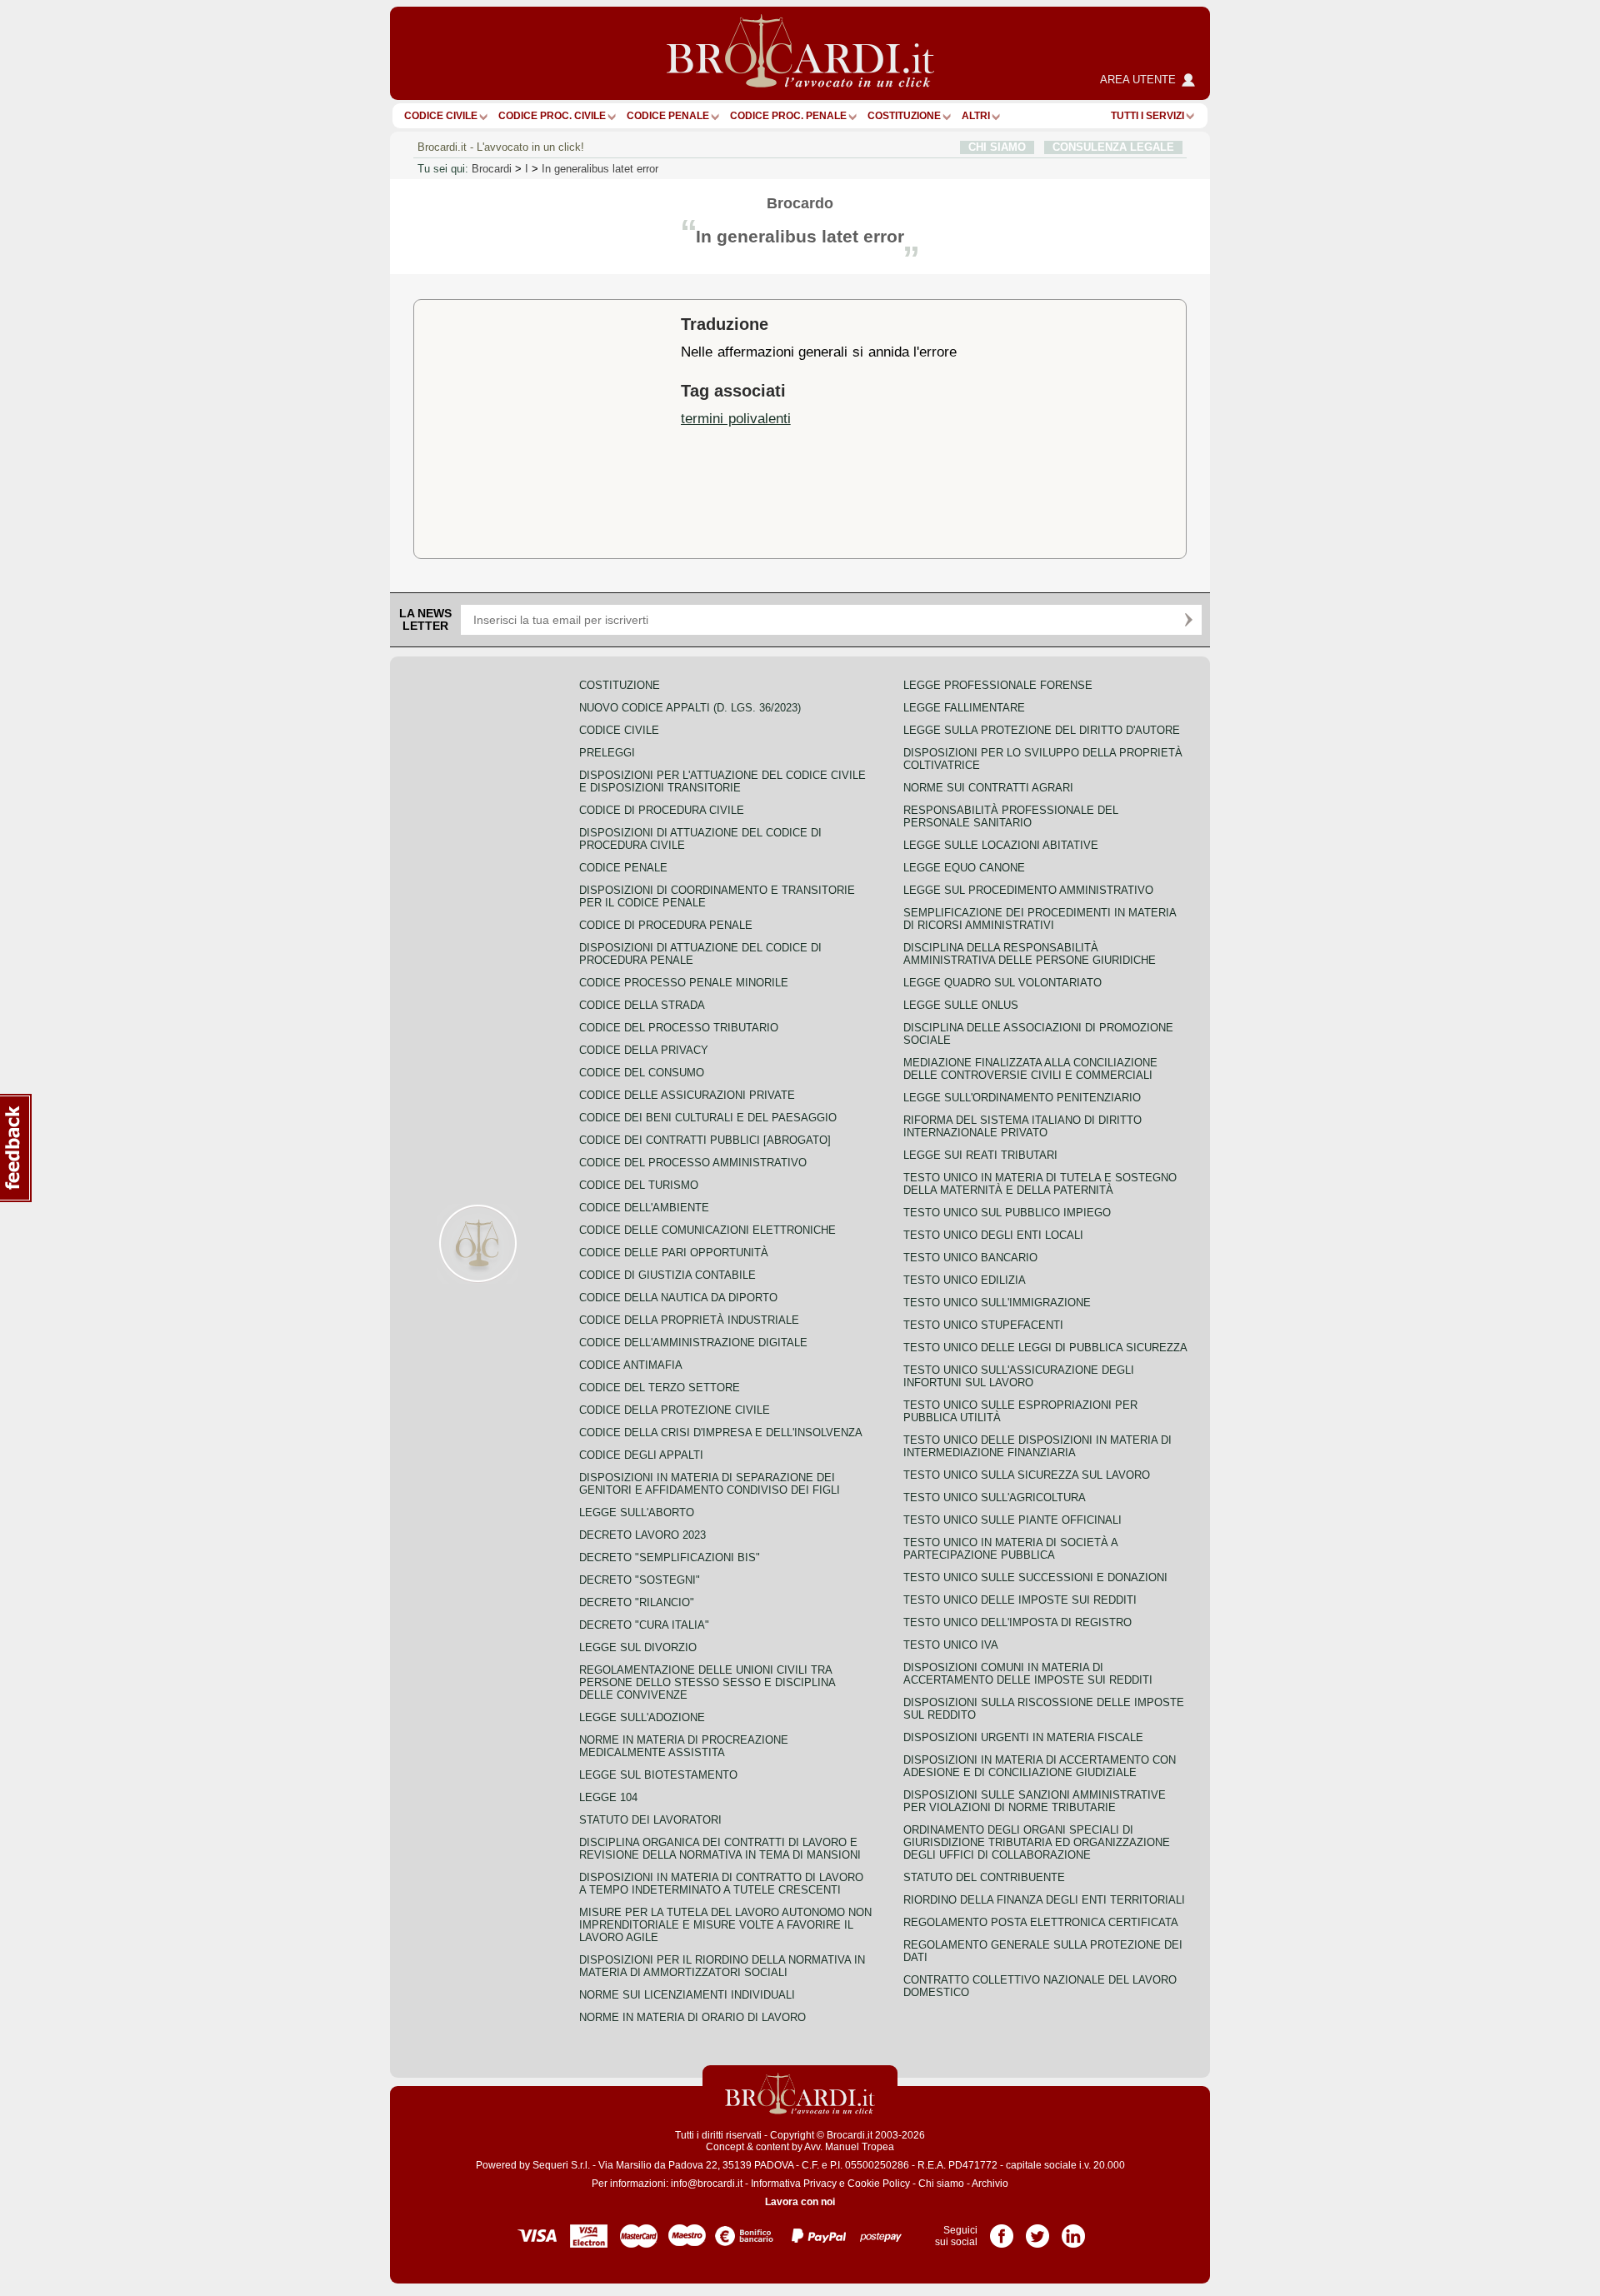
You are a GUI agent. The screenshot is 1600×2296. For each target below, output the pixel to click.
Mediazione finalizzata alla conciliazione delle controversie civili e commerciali (1030, 1069)
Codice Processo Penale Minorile (684, 983)
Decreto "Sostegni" (640, 1580)
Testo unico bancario (970, 1258)
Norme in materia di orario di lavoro (692, 2017)
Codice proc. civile (552, 116)
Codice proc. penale (788, 116)
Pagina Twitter (1037, 2230)
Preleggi (607, 753)
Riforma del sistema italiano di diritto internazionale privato (1022, 1126)
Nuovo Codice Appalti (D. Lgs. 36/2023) (690, 708)
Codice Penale (668, 116)
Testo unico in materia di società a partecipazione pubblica (1010, 1549)
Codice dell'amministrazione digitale (693, 1343)
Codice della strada (642, 1005)
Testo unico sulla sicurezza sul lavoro (1027, 1475)
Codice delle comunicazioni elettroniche (707, 1230)
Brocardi (492, 169)
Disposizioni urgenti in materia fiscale (1023, 1737)
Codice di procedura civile (662, 810)
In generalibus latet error (600, 169)
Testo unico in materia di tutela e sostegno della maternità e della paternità (1040, 1184)
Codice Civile (441, 116)
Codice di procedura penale (666, 925)
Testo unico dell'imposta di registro (1017, 1622)
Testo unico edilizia (965, 1280)
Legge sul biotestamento (658, 1775)
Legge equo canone (964, 868)
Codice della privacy (644, 1050)
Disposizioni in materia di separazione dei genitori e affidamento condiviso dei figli (710, 1484)
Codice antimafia (631, 1365)
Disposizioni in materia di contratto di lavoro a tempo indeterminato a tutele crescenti (721, 1884)
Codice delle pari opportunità (674, 1253)
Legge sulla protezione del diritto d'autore (1042, 730)
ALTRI (976, 116)
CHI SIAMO (997, 147)
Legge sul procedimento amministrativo (1028, 890)
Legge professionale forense (998, 685)
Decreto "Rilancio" (637, 1602)
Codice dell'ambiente (644, 1208)
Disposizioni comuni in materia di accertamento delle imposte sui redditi (1028, 1674)
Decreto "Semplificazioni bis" (670, 1557)
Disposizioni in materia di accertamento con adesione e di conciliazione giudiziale (1040, 1766)
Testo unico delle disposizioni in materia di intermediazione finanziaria (1037, 1446)
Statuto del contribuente (984, 1877)
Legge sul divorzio (638, 1647)
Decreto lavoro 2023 (642, 1535)
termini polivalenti (736, 418)
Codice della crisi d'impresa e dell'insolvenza (721, 1433)
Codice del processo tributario (679, 1028)
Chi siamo (941, 2184)
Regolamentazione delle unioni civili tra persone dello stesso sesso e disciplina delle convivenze (707, 1682)
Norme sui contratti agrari (988, 788)
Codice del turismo (639, 1185)
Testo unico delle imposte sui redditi (1020, 1600)
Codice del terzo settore (660, 1388)
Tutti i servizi (1147, 116)
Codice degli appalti (641, 1455)
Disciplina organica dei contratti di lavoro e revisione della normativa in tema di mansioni (720, 1849)
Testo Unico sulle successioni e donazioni (1035, 1577)
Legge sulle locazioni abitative (1001, 845)
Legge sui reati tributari (980, 1155)
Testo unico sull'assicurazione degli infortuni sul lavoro (1019, 1376)
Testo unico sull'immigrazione (997, 1303)
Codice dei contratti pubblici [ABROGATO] (705, 1140)
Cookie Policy (879, 2184)
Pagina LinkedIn (1073, 2230)
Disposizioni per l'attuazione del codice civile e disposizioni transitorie (722, 781)
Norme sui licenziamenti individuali (687, 1995)
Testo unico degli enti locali (993, 1235)
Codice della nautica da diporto (678, 1298)
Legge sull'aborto (637, 1512)
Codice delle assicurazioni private (687, 1095)
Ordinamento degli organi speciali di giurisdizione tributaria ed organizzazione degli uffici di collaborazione (1037, 1842)
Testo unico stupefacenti (983, 1325)
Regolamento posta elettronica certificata (1041, 1922)
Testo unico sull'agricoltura (995, 1497)
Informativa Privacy (794, 2184)
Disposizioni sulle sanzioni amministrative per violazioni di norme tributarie (1035, 1801)
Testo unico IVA (951, 1645)
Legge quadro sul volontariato (1002, 983)
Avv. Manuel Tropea (849, 2147)
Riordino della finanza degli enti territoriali (1044, 1900)
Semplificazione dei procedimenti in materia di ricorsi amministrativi (1040, 919)
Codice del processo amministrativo (693, 1163)
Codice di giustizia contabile (667, 1275)
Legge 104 (608, 1797)
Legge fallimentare (964, 708)
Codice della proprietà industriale (689, 1320)
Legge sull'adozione (642, 1717)
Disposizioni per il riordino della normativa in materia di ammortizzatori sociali (722, 1966)
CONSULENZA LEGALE (1113, 147)
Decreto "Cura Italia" (644, 1625)
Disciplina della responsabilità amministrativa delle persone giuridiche (1030, 954)
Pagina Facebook (1002, 2230)
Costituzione (904, 116)
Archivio (990, 2184)
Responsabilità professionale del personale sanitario (1011, 816)
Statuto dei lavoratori (650, 1820)
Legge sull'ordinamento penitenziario (1022, 1098)
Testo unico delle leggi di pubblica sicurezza (1045, 1348)
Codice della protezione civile (675, 1410)
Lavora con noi (800, 2202)
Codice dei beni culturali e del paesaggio (708, 1118)
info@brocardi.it (707, 2184)
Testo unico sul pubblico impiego (1007, 1213)
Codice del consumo (642, 1073)
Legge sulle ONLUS (961, 1005)
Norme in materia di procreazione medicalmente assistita (684, 1746)
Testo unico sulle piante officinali (1012, 1520)
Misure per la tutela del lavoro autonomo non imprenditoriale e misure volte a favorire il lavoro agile (725, 1925)
